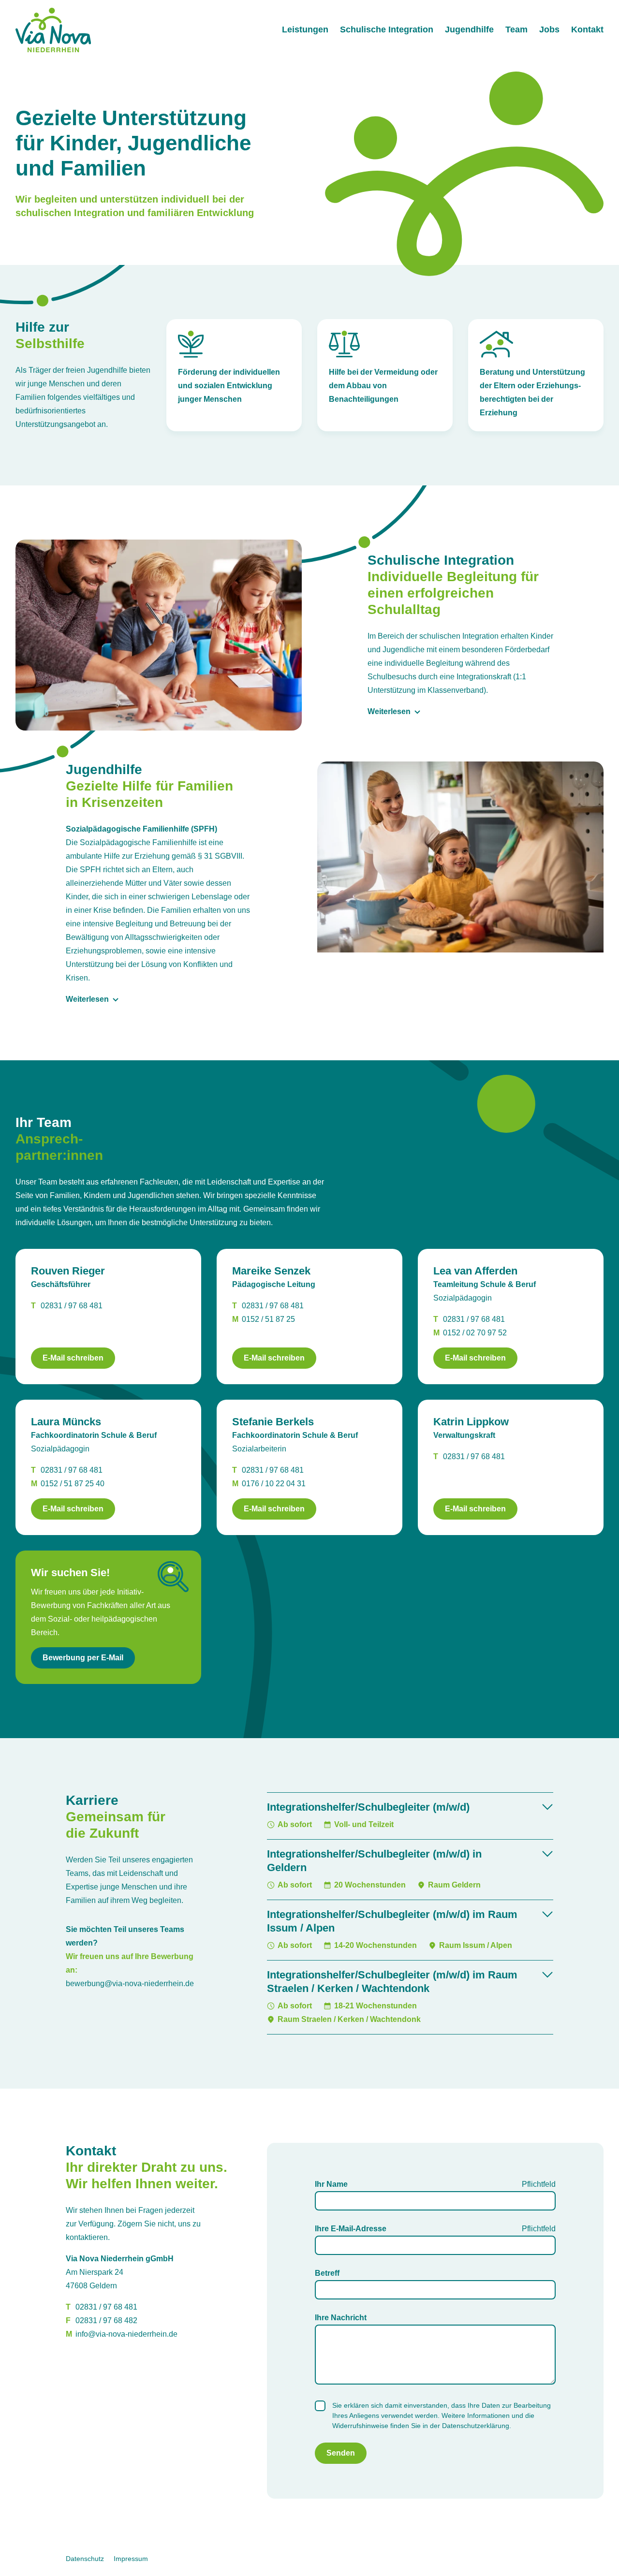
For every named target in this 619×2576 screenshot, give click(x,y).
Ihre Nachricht (341, 2318)
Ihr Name (331, 2184)
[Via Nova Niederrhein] (53, 30)
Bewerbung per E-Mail (83, 1658)
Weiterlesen (389, 711)
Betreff (327, 2273)
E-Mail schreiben (73, 1358)
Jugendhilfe (469, 29)
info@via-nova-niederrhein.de (126, 2334)
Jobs (549, 29)
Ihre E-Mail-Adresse (351, 2229)
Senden (341, 2453)
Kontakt (587, 29)
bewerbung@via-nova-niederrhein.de (130, 1983)
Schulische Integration (387, 29)
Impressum (131, 2559)
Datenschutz (85, 2559)
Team (516, 29)
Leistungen (305, 29)
